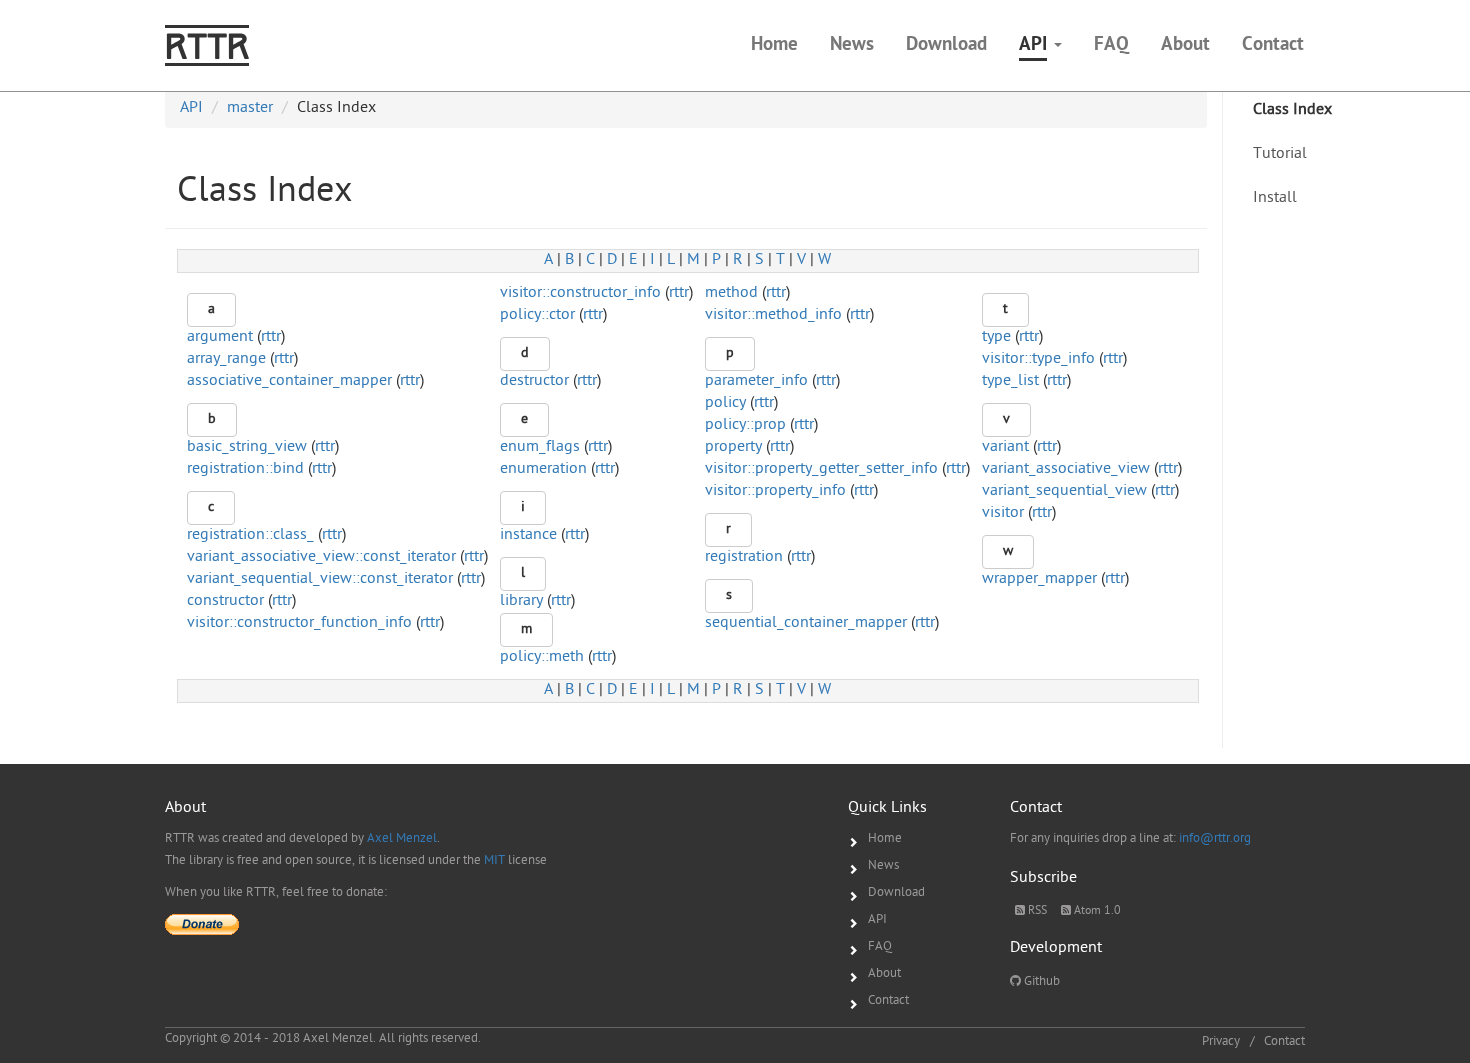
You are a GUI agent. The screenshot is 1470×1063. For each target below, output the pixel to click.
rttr (679, 293)
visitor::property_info (775, 491)
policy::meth (542, 657)
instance (528, 535)
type (996, 337)
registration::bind (245, 469)
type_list (1010, 381)
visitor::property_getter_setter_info (821, 469)
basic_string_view (247, 447)
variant (1005, 447)
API (877, 919)
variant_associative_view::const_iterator (321, 557)
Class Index (1292, 110)
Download (896, 892)
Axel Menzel (402, 838)
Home (885, 838)
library (521, 601)
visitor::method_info (773, 315)
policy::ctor (537, 315)
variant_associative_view (1066, 469)
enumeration (543, 469)
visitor (1003, 513)
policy (725, 403)
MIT (494, 860)
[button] (1040, 46)
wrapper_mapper (1039, 579)
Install (1275, 198)
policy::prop (745, 425)
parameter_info (756, 381)
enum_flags (540, 447)
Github (1040, 981)
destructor (534, 381)
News (883, 865)
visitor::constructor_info (580, 293)
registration (744, 557)
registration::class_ (250, 535)
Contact (888, 1000)
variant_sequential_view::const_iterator (320, 579)
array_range (226, 359)
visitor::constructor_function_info (299, 623)
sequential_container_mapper (806, 623)
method (731, 293)
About (884, 973)
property (733, 447)
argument (220, 337)
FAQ (880, 946)
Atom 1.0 (1096, 911)
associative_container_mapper (289, 381)
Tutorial (1280, 154)
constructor (225, 601)
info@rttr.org (1215, 838)
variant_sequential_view (1064, 491)
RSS (1036, 911)
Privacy (1221, 1041)
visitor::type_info (1038, 359)
